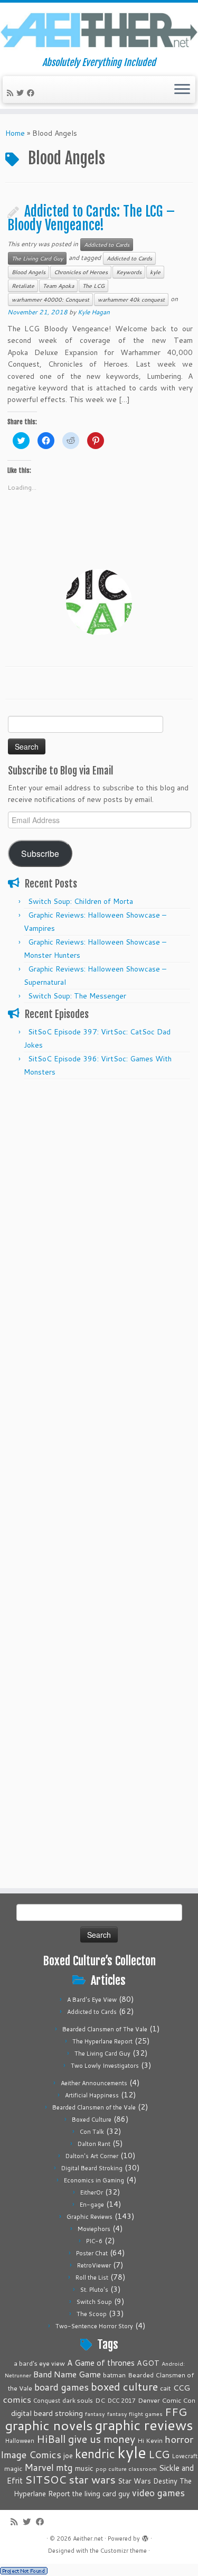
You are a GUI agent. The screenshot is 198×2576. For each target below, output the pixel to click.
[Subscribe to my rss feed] (12, 93)
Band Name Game (67, 2374)
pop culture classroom (126, 2468)
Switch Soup (94, 2302)
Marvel (39, 2467)
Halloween (20, 2441)
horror (179, 2439)
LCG (159, 2454)
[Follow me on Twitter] (22, 93)
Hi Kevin (150, 2440)
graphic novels (49, 2425)
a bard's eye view (39, 2363)
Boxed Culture (92, 2120)
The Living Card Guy (37, 258)
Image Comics (31, 2454)
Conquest (47, 2401)
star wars (92, 2479)
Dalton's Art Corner (92, 2156)
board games (62, 2387)
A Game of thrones (101, 2363)
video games (158, 2493)
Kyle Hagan (94, 312)
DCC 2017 (121, 2401)
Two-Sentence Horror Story (94, 2326)
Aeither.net (88, 2538)
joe (68, 2456)
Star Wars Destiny (148, 2481)
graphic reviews (144, 2425)
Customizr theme (124, 2551)
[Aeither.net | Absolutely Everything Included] (99, 30)
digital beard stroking (47, 2413)
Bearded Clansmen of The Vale (105, 2029)
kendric (95, 2453)
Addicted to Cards (107, 245)
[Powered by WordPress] (145, 2536)
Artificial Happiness (92, 2095)
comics (17, 2399)
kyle (155, 272)
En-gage (92, 2205)
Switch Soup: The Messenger (77, 996)
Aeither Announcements (94, 2083)
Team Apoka (58, 286)
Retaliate (23, 286)
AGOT (148, 2363)
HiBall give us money (86, 2439)
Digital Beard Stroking (92, 2168)
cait (166, 2388)
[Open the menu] (182, 90)
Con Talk (92, 2132)
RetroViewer (94, 2265)
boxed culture (124, 2387)
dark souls (78, 2400)
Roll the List (92, 2278)
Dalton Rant (94, 2144)
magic (13, 2468)
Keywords (129, 272)
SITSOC (46, 2480)
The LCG (93, 286)
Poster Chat (92, 2253)
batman (114, 2375)
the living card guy (101, 2494)
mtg (64, 2467)
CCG (182, 2388)
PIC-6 (94, 2241)
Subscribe (40, 853)
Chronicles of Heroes (81, 272)
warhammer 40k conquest (131, 300)
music (84, 2468)
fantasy (95, 2414)
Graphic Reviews (89, 2217)
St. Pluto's (94, 2290)
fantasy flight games (135, 2414)
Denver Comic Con (167, 2400)
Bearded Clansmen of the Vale (94, 2107)
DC (100, 2400)
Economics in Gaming (94, 2180)
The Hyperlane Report (102, 2041)
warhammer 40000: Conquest (50, 300)
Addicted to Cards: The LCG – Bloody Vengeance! (91, 218)
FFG (176, 2412)
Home (15, 133)
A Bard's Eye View (92, 2000)
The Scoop (92, 2314)
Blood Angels (29, 272)
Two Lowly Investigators (105, 2066)
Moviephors (94, 2229)
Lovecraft (185, 2456)
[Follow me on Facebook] (32, 93)
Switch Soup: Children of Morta (81, 901)
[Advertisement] (99, 1184)
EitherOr (92, 2192)
